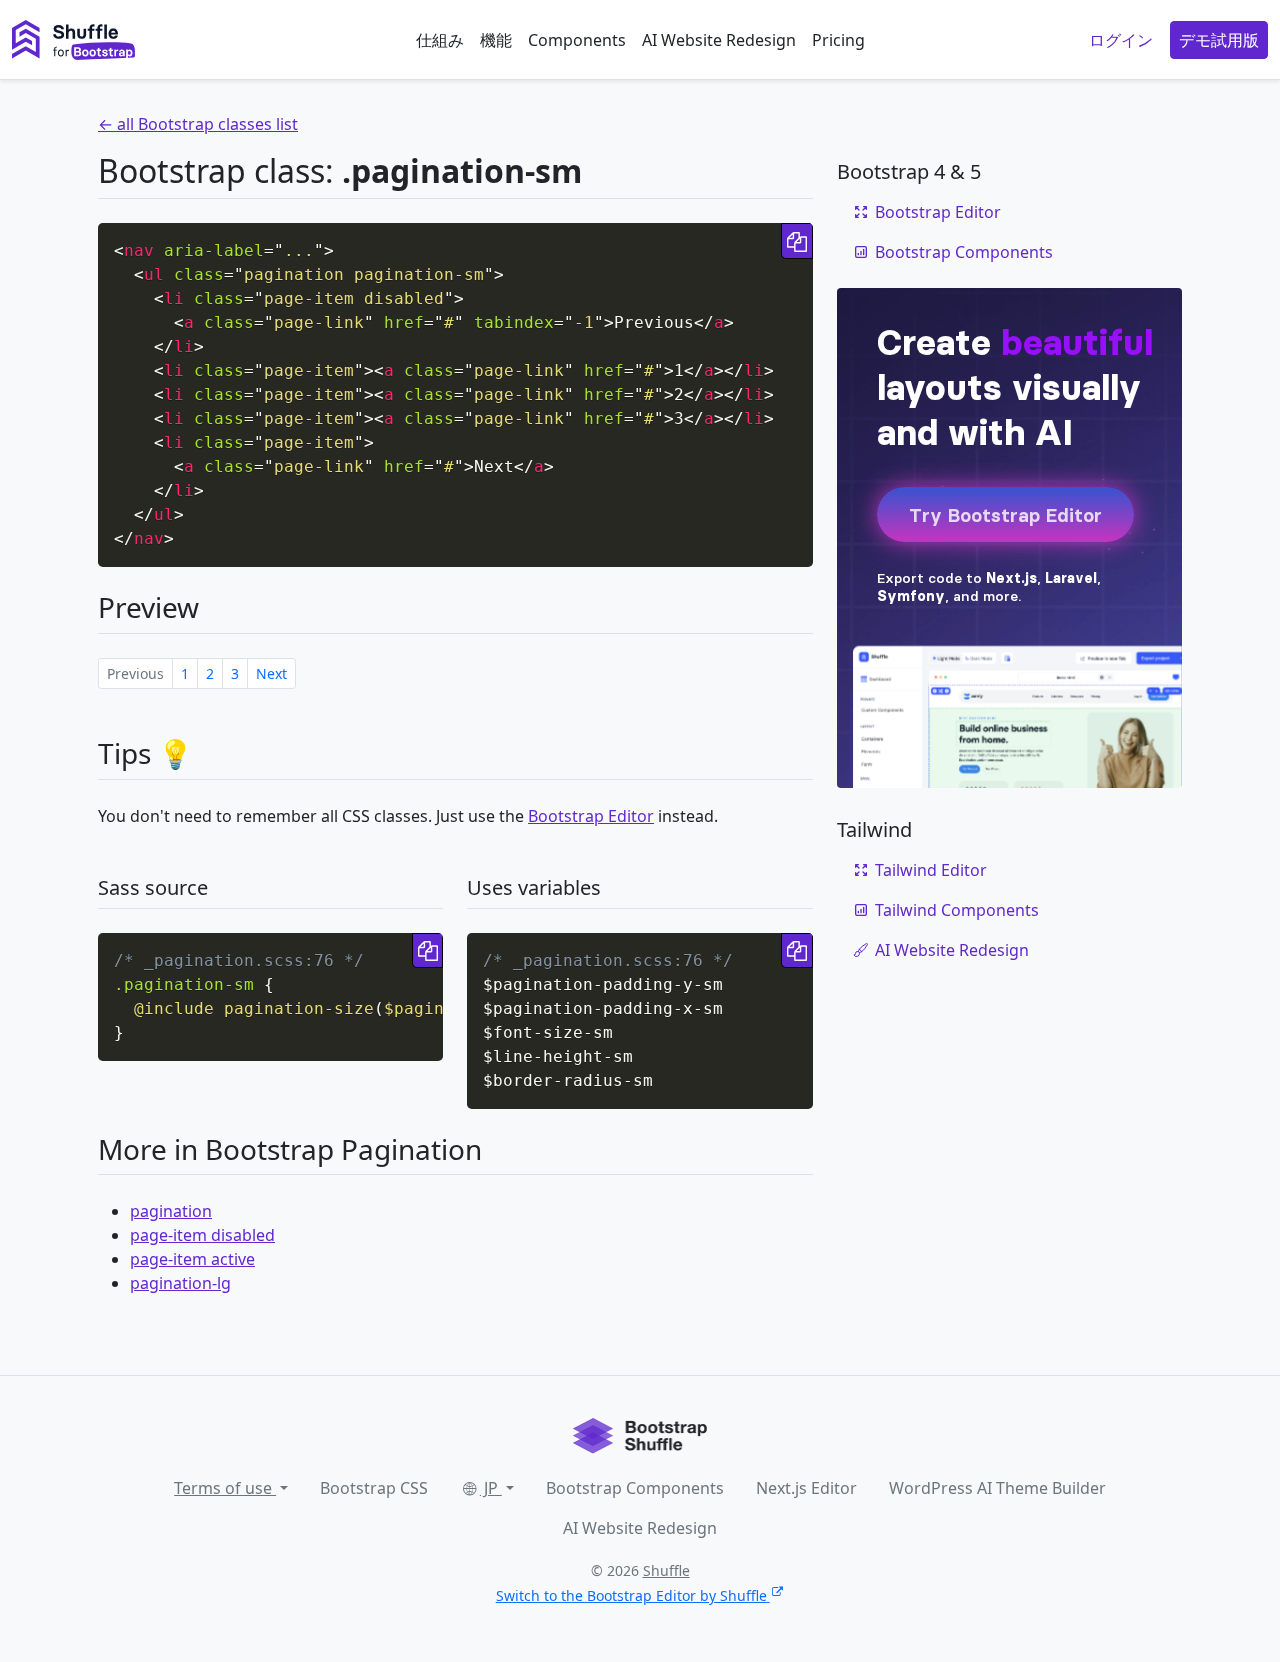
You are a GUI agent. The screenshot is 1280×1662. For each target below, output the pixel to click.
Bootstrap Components (964, 252)
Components (577, 40)
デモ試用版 (1219, 40)
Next (271, 673)
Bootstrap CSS (374, 1488)
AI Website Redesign (719, 40)
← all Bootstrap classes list (198, 124)
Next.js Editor (806, 1488)
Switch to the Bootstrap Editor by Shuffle (631, 1595)
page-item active (192, 1259)
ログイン (1121, 40)
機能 (496, 40)
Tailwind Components (957, 910)
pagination (171, 1211)
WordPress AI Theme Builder (997, 1488)
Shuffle (666, 1570)
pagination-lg (180, 1283)
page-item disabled (202, 1235)
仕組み (440, 40)
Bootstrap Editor (591, 816)
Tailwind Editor (931, 870)
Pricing (838, 40)
